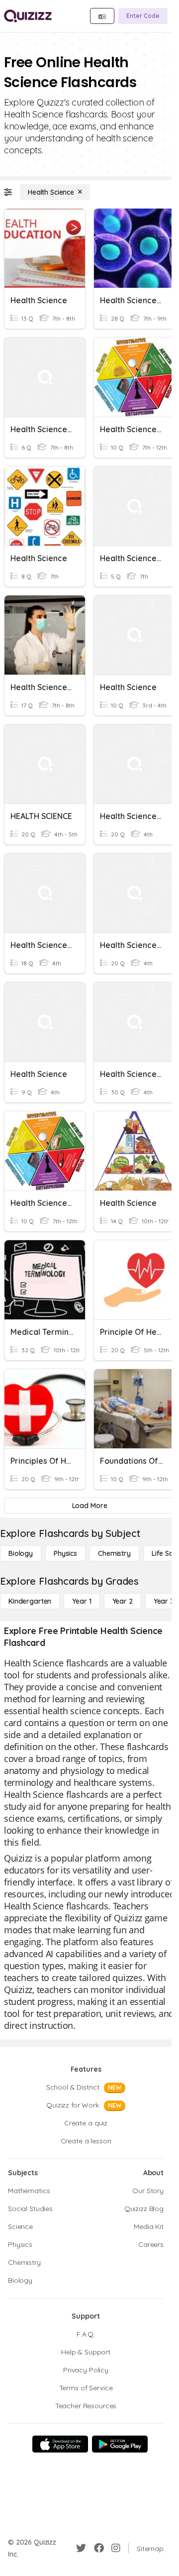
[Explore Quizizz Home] (28, 16)
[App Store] (60, 2444)
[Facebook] (99, 2548)
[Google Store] (120, 2444)
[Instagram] (116, 2548)
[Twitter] (81, 2548)
